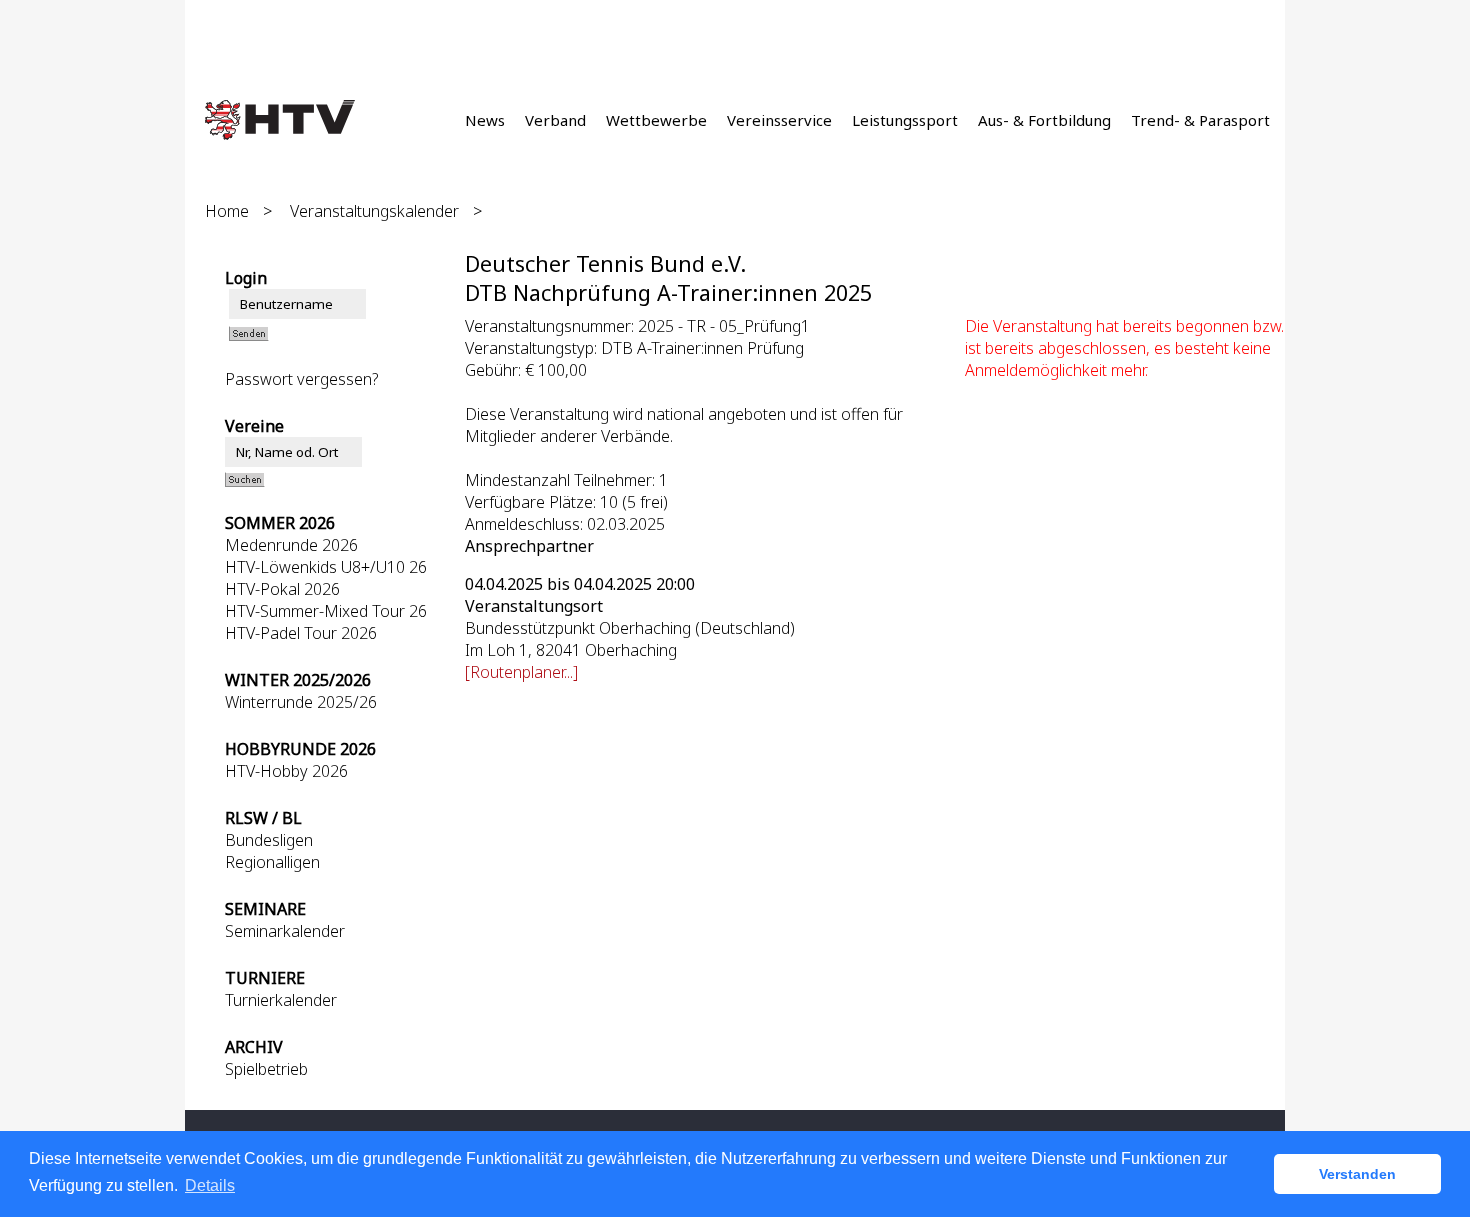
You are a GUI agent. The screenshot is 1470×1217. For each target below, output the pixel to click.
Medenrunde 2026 (291, 545)
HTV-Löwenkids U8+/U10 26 (326, 567)
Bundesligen (269, 840)
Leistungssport (905, 120)
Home (227, 211)
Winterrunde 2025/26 (301, 702)
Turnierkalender (281, 1000)
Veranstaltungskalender (374, 211)
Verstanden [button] (1357, 1174)
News (485, 120)
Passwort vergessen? (302, 379)
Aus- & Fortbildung (1044, 120)
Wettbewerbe (656, 120)
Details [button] (210, 1185)
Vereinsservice (779, 120)
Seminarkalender (285, 931)
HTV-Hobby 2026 (286, 771)
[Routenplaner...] (521, 672)
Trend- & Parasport (1200, 120)
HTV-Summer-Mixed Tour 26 (326, 611)
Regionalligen (272, 862)
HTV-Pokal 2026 (282, 589)
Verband (555, 120)
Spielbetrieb (266, 1069)
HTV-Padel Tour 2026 (301, 633)
